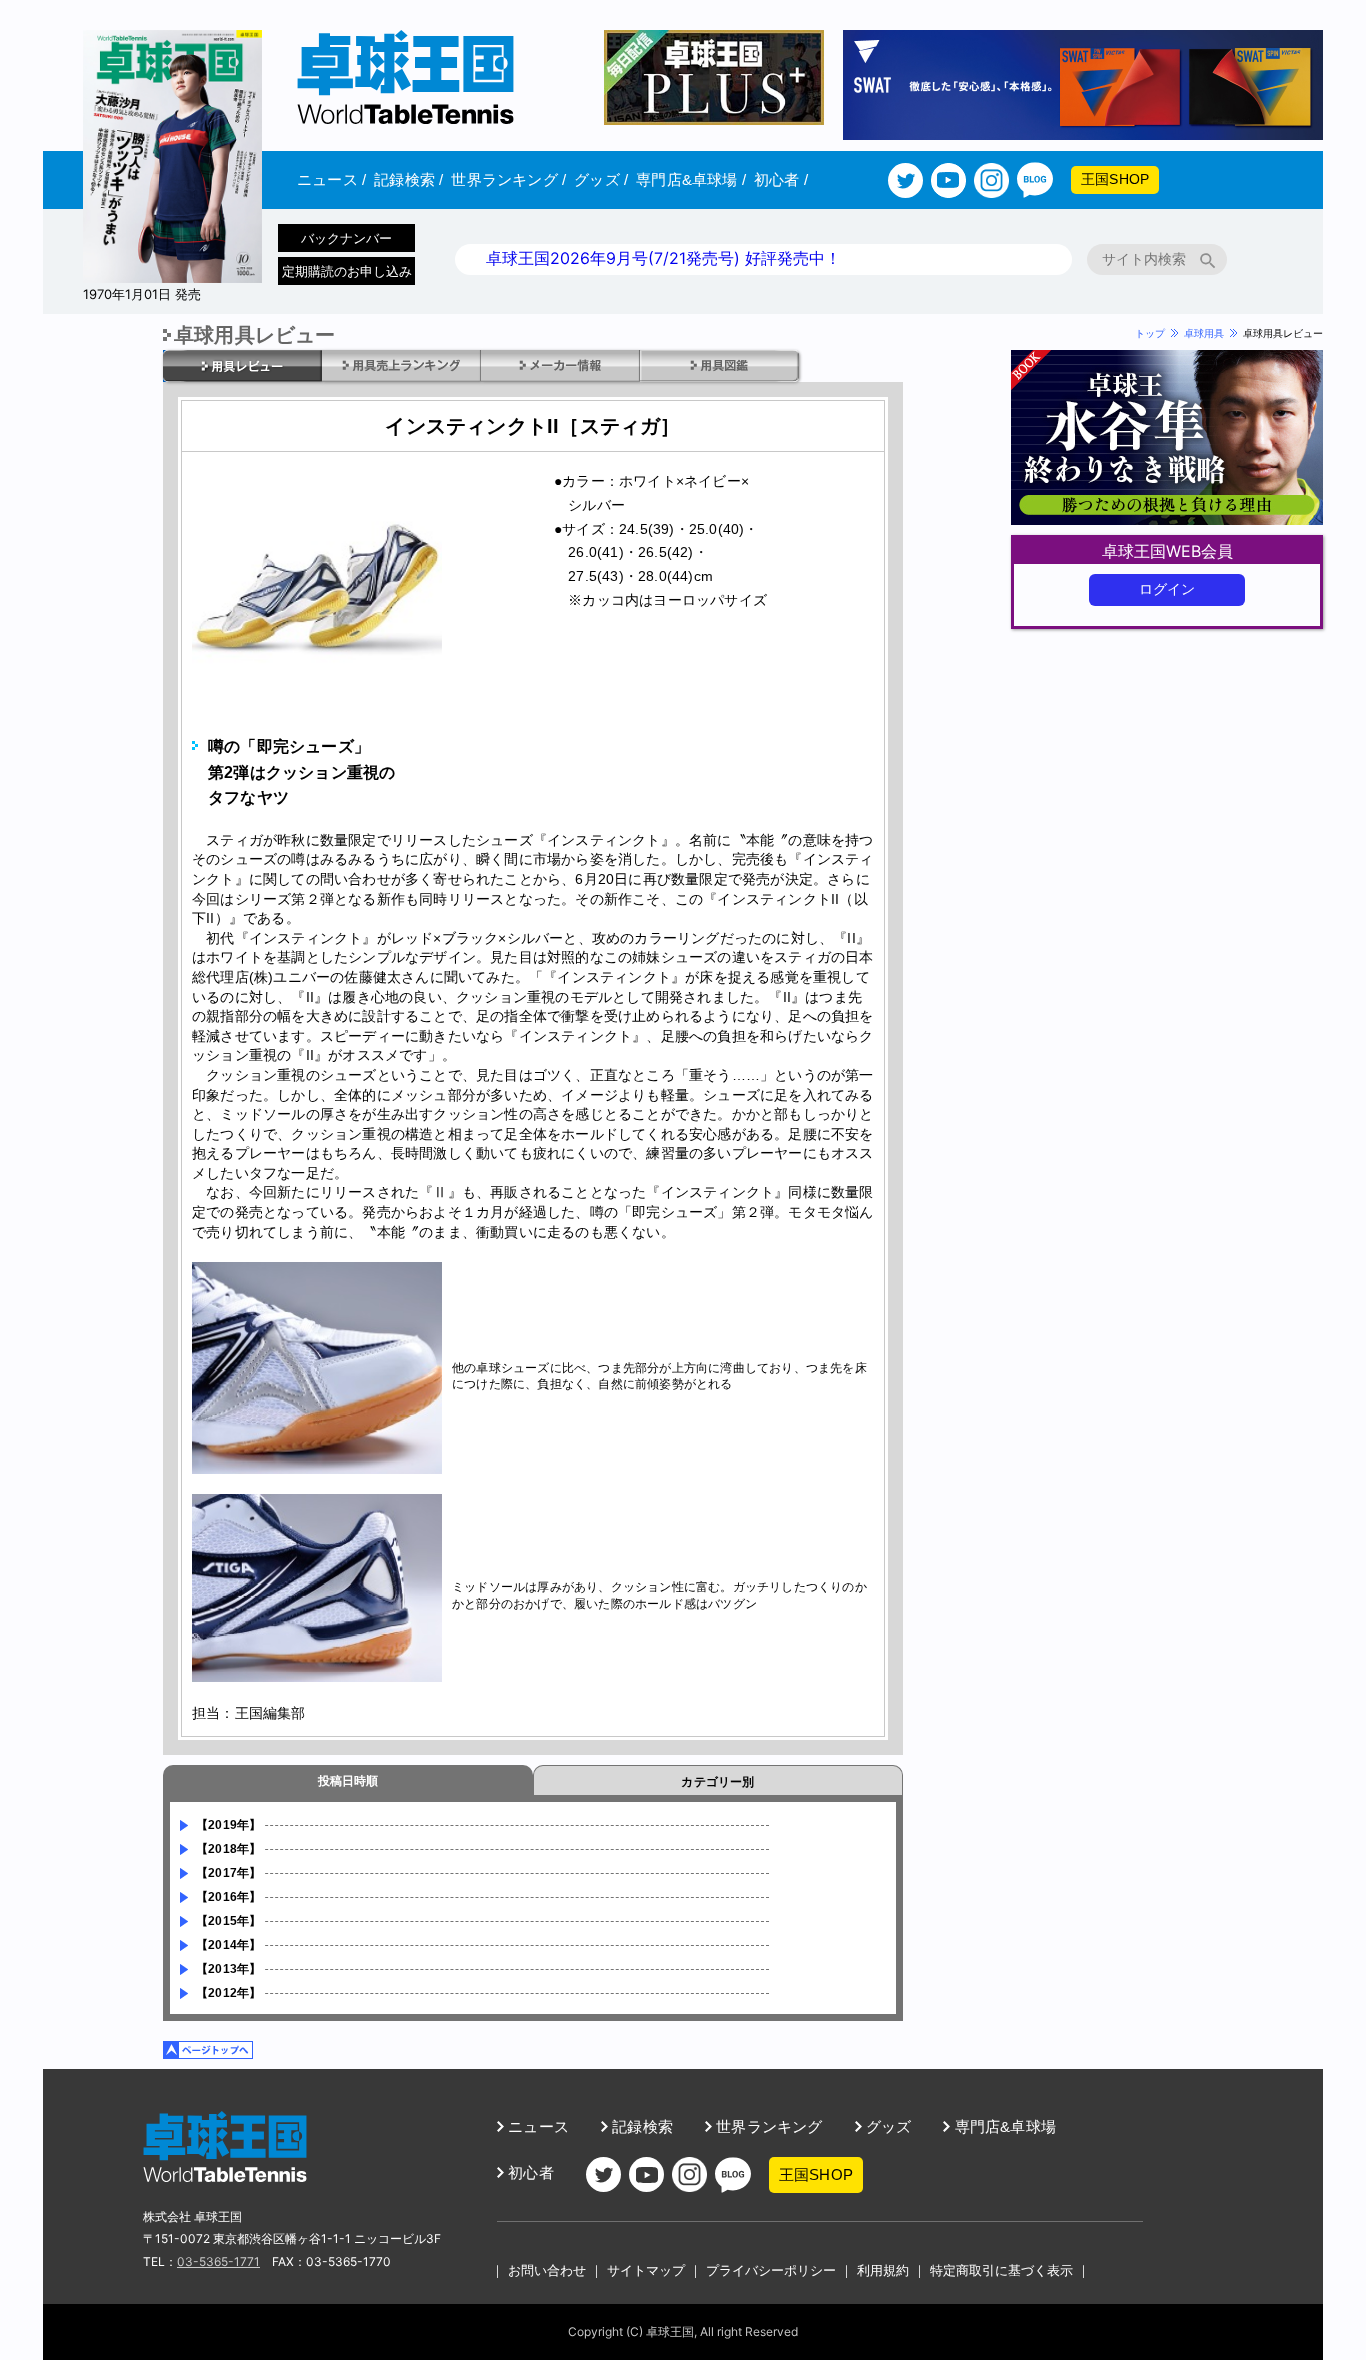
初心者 (781, 179)
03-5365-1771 (218, 2261)
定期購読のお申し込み (347, 271)
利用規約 (883, 2270)
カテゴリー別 (717, 1782)
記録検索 (408, 179)
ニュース (331, 179)
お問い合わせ (547, 2270)
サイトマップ (646, 2270)
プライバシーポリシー (771, 2270)
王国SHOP (1115, 179)
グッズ (601, 179)
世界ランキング (508, 179)
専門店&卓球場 (691, 179)
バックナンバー (346, 238)
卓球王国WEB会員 (1167, 551)
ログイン (1167, 589)
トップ (1150, 333)
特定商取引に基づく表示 (1001, 2270)
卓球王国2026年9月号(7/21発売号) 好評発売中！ (663, 258)
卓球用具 (1204, 333)
